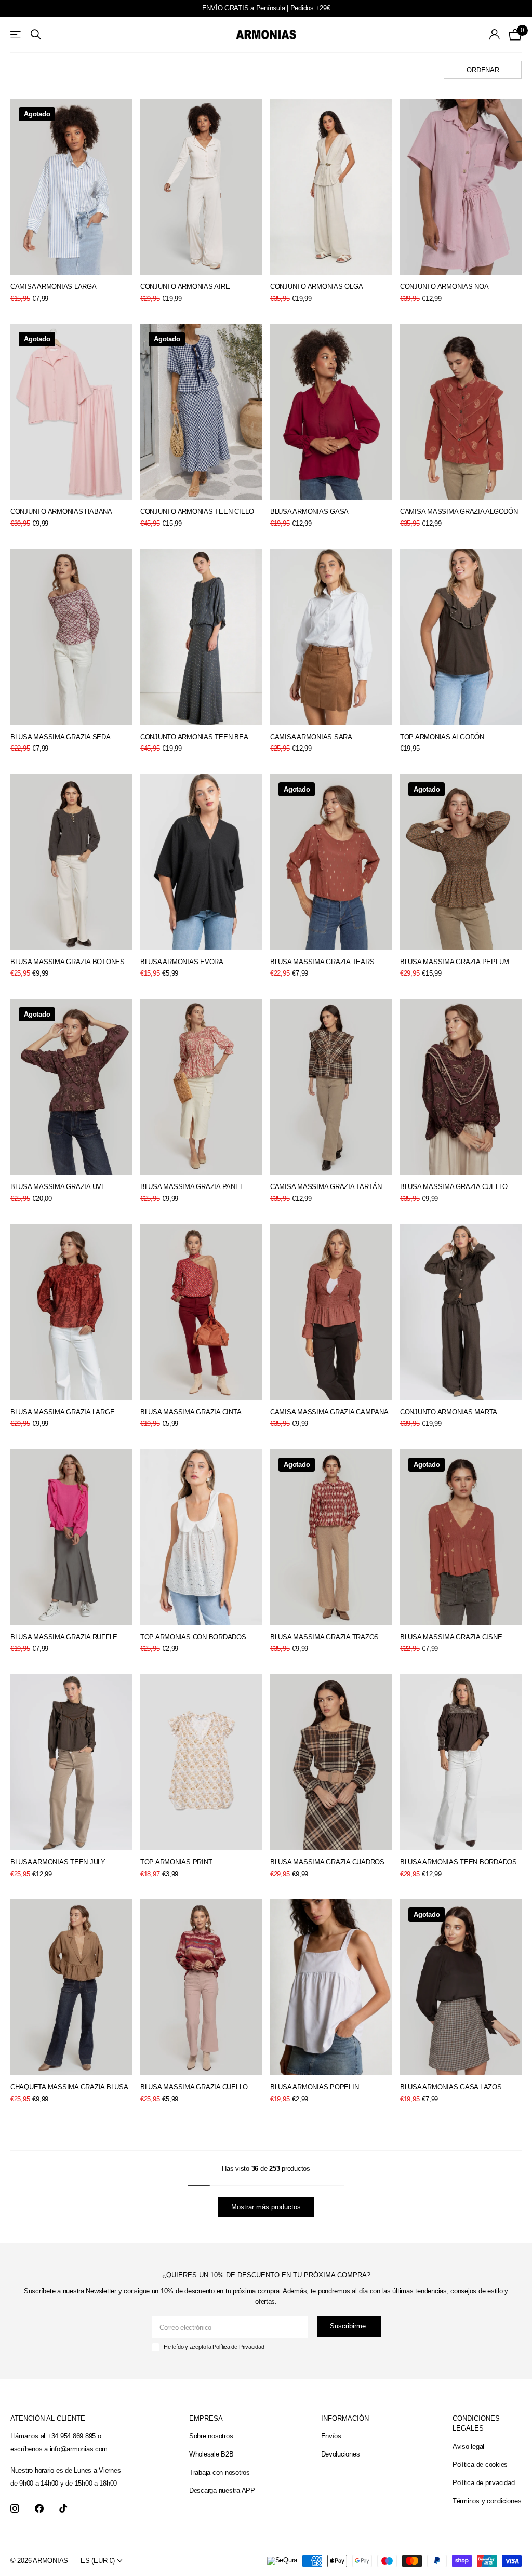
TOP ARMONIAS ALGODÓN (442, 737)
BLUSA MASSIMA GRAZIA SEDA (61, 737)
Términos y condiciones (487, 2501)
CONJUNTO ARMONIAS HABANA (61, 511)
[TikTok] (63, 2509)
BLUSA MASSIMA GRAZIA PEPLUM (455, 962)
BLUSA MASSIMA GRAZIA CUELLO (454, 1187)
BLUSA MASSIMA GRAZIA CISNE (451, 1637)
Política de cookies (480, 2465)
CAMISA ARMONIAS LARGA (54, 286)
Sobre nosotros (211, 2436)
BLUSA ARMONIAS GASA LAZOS (451, 2087)
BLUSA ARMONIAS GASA (309, 511)
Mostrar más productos (266, 2207)
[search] (36, 35)
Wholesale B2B (211, 2454)
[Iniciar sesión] (495, 35)
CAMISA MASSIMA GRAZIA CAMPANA (329, 1412)
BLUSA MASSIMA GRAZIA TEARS (322, 962)
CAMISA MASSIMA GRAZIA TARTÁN (326, 1187)
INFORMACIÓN (345, 2418)
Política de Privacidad (238, 2347)
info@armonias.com (79, 2449)
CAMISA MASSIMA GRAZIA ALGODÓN (459, 511)
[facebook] (39, 2509)
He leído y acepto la (214, 2347)
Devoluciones (341, 2454)
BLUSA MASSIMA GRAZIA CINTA (191, 1412)
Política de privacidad (483, 2483)
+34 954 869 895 (71, 2436)
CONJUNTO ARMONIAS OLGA (316, 286)
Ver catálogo (16, 35)
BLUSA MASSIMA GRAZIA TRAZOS (324, 1637)
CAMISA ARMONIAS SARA (311, 737)
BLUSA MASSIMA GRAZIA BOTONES (68, 962)
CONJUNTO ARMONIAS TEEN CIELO (197, 511)
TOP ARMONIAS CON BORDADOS (193, 1637)
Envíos (331, 2436)
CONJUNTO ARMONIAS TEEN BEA (194, 737)
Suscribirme (349, 2326)
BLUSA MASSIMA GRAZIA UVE (58, 1187)
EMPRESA (206, 2418)
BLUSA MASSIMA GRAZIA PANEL (192, 1187)
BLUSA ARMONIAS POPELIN (314, 2087)
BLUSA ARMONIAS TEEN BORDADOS (458, 1862)
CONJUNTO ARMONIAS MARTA (449, 1412)
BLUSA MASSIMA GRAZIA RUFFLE (64, 1637)
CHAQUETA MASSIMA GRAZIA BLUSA (69, 2087)
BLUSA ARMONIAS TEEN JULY (58, 1862)
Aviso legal (468, 2446)
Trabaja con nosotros (220, 2472)
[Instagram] (15, 2509)
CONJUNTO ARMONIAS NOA (444, 286)
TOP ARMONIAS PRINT (176, 1862)
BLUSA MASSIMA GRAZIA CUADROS (327, 1862)
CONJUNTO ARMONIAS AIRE (185, 286)
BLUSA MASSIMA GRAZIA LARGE (62, 1412)
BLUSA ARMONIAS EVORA (182, 962)
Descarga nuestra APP (222, 2491)
